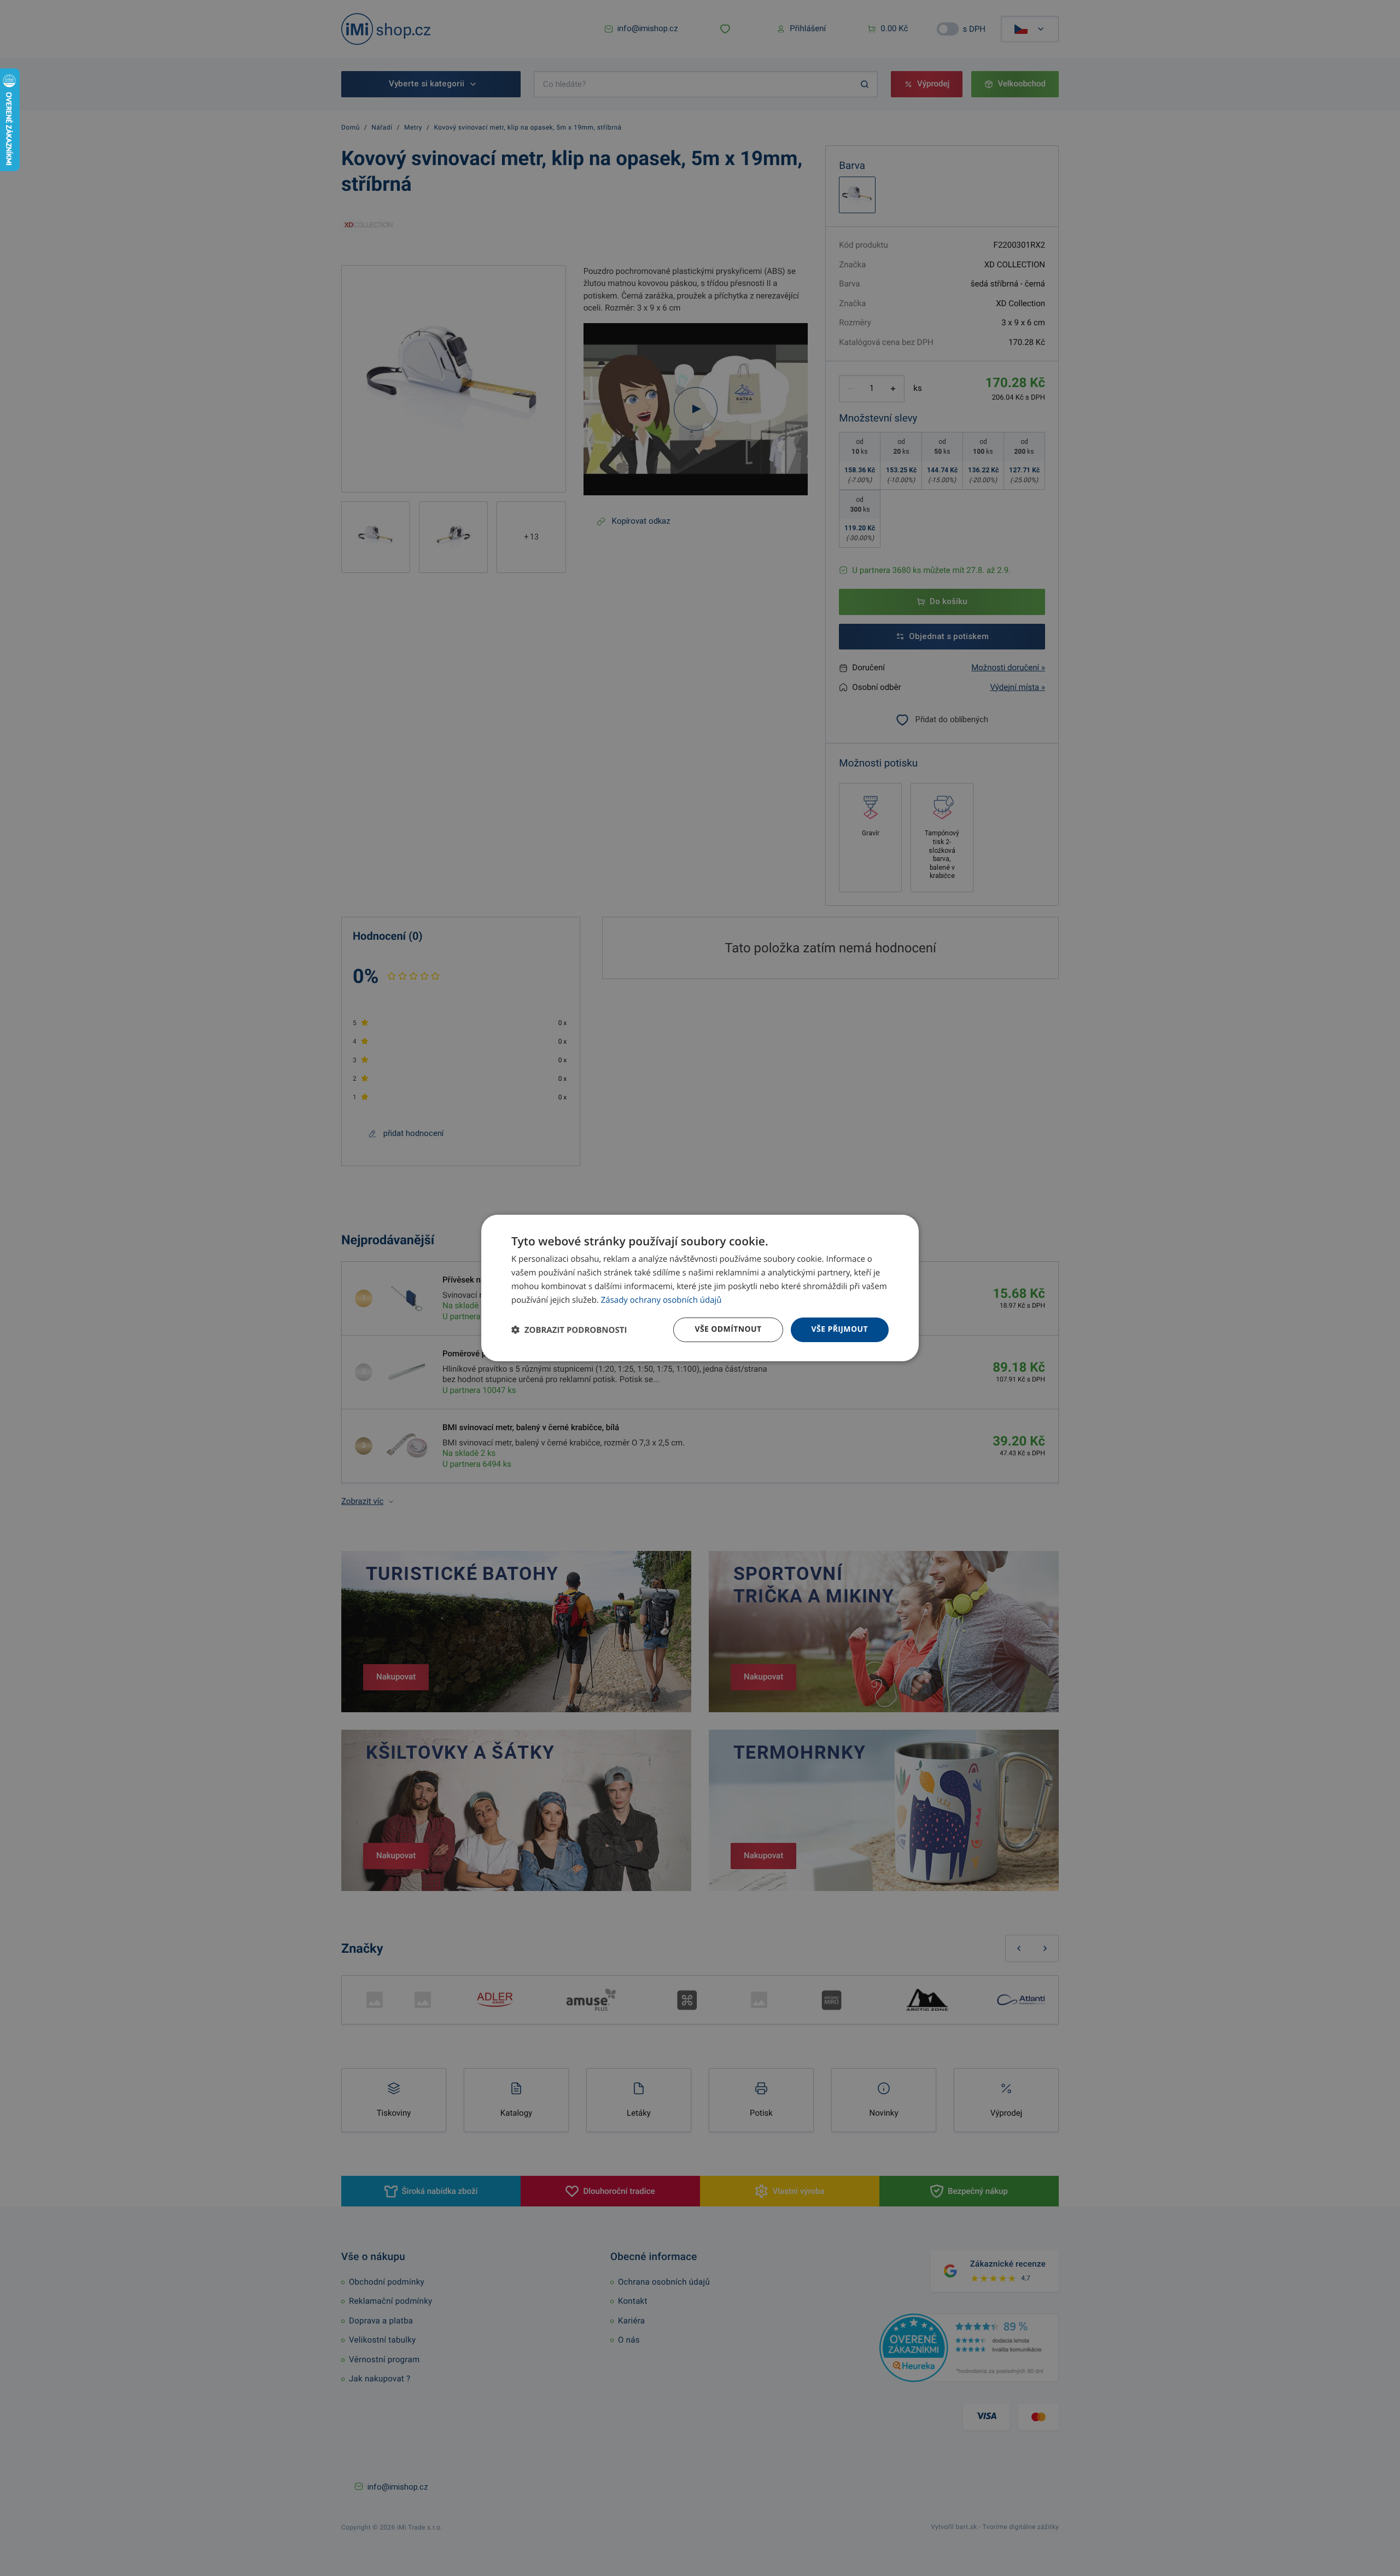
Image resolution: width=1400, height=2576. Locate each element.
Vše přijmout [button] (840, 1329)
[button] (569, 1330)
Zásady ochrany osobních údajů (661, 1300)
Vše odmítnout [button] (728, 1329)
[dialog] (700, 1288)
